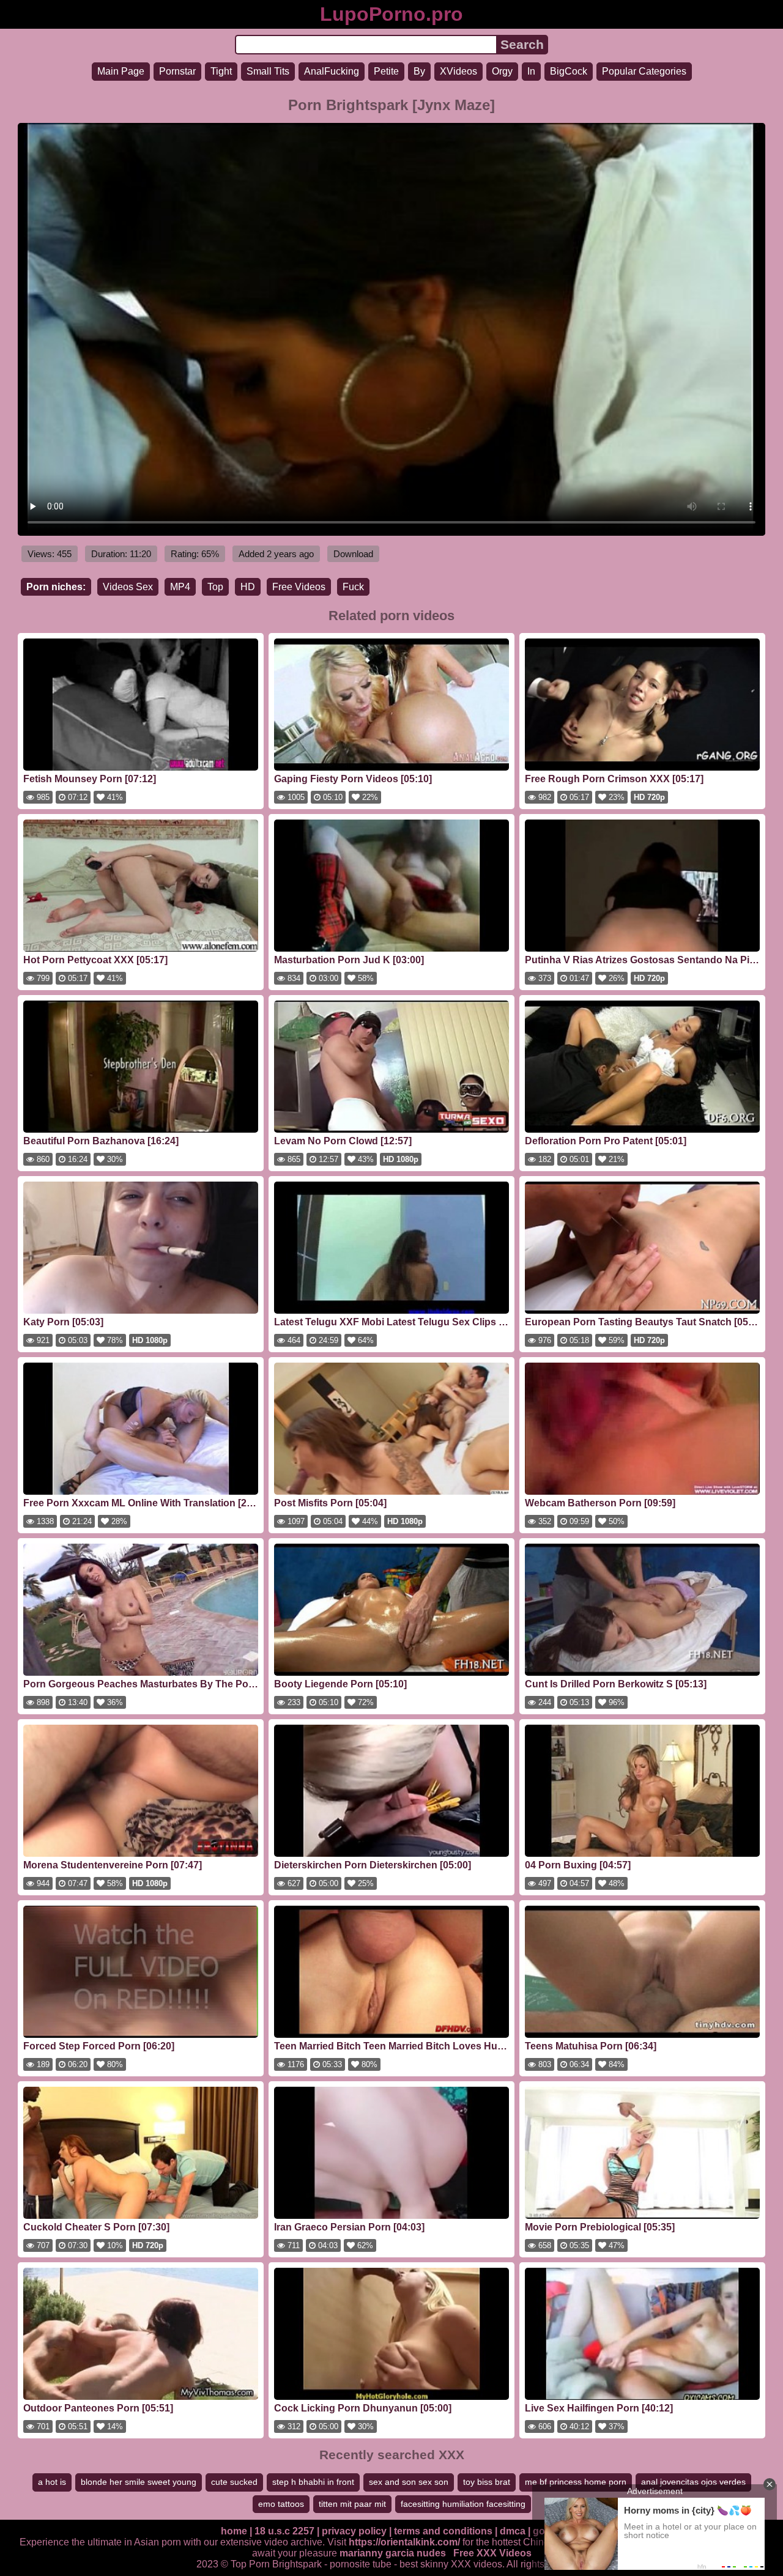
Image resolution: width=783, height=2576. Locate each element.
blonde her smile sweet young (139, 2482)
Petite (386, 71)
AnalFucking (332, 71)
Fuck (353, 587)
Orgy (502, 71)
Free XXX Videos (492, 2553)
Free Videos (299, 587)
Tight (221, 71)
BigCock (569, 71)
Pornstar (177, 71)
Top (215, 587)
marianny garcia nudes (393, 2553)
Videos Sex (128, 587)
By (419, 71)
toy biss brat (487, 2482)
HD (248, 587)
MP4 (180, 587)
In (531, 71)
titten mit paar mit (352, 2504)
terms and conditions (443, 2531)
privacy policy (354, 2531)
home (234, 2531)
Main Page (121, 71)
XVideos (458, 71)
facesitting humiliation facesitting (463, 2504)
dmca (513, 2531)
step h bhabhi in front (313, 2482)
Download (353, 554)
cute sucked (234, 2482)
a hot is (52, 2482)
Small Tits (268, 71)
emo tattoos (281, 2504)
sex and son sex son (409, 2482)
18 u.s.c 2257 (284, 2531)
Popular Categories (644, 71)
